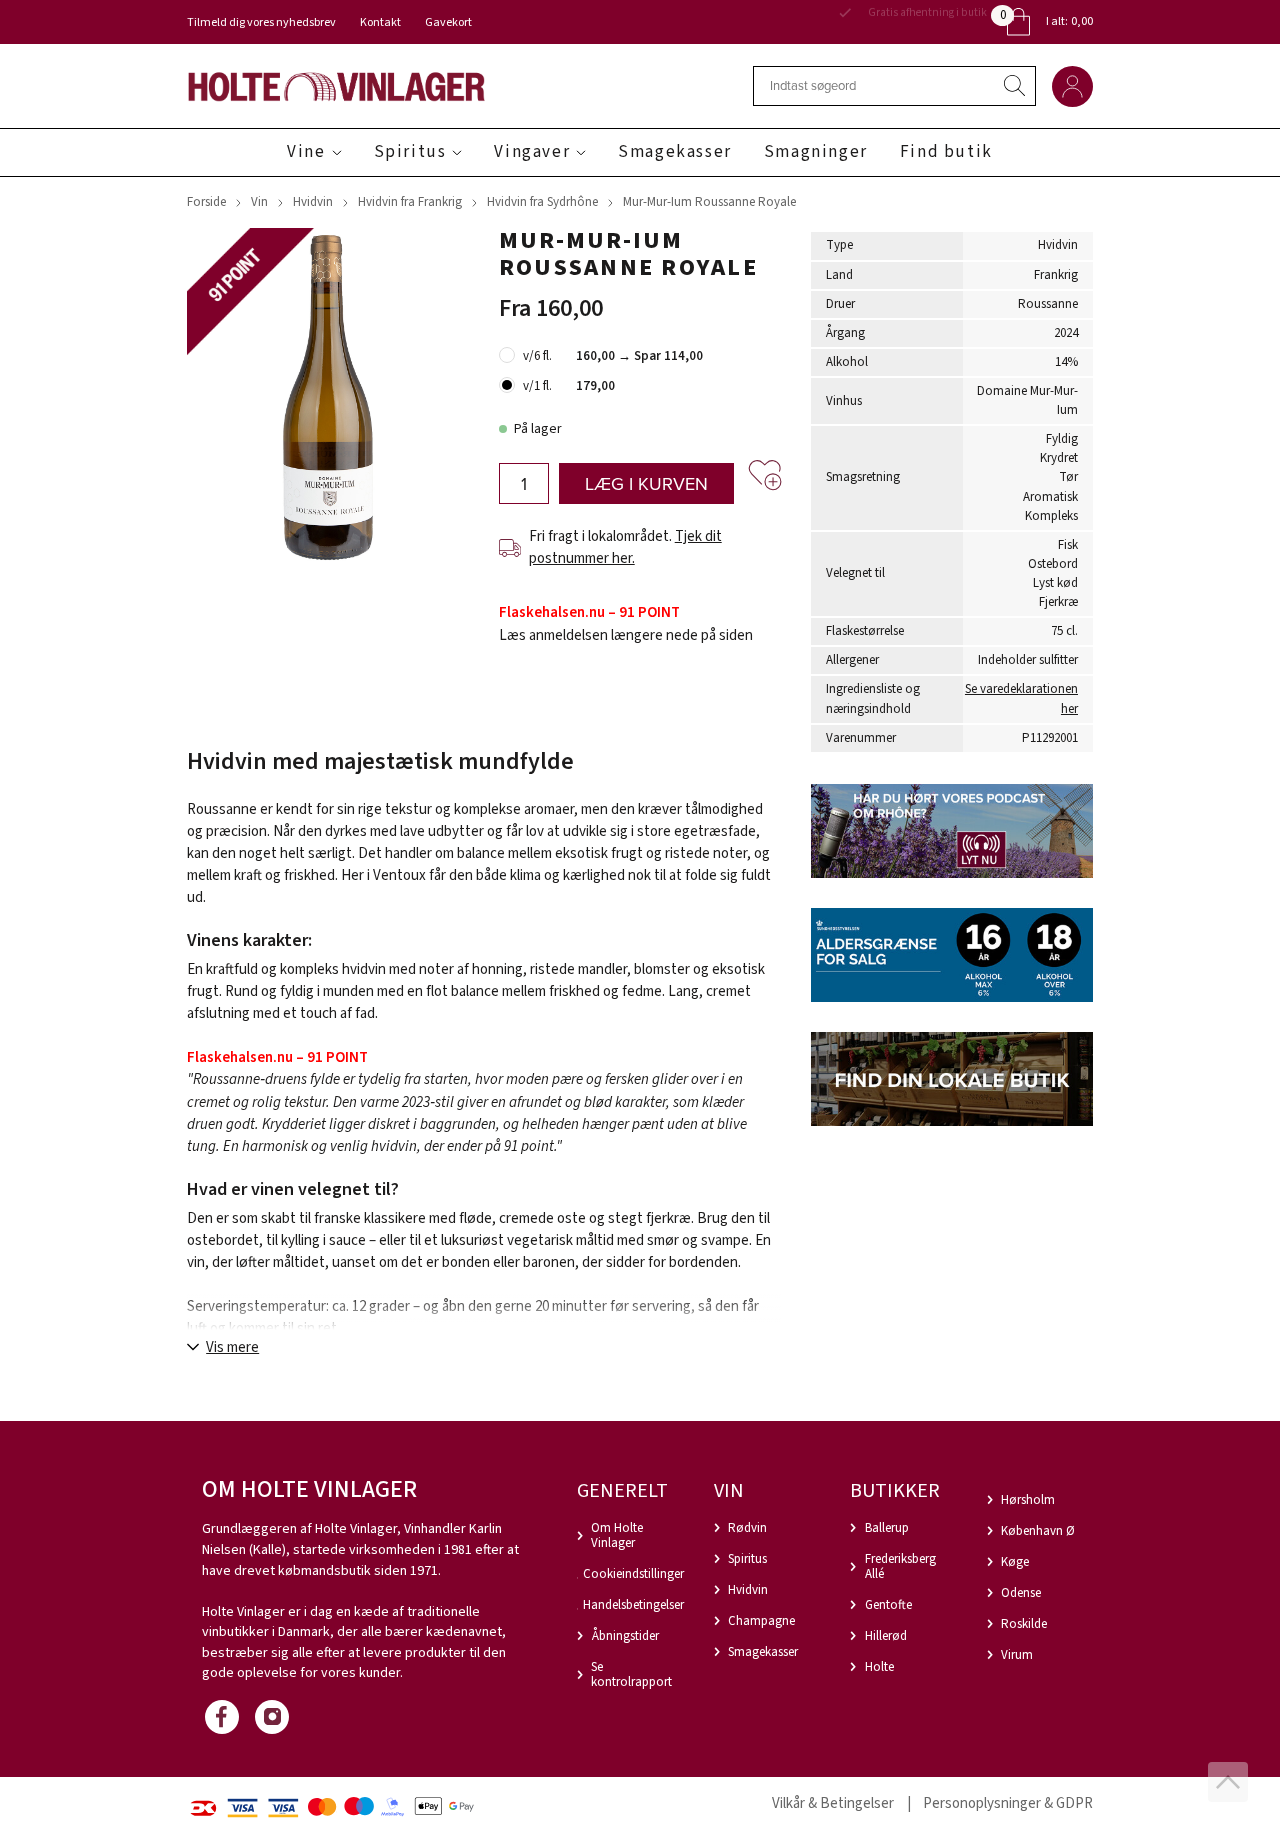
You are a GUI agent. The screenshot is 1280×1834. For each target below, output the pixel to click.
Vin (259, 202)
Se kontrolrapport (631, 1674)
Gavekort (448, 22)
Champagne (761, 1621)
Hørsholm (1028, 1500)
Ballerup (887, 1528)
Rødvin (747, 1528)
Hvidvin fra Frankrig (410, 202)
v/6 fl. (537, 356)
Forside (206, 202)
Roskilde (1024, 1624)
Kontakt (380, 22)
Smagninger (816, 152)
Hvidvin (313, 202)
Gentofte (888, 1605)
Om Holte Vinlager (617, 1535)
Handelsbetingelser (633, 1605)
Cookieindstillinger (633, 1574)
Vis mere (232, 1347)
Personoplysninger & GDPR (1008, 1803)
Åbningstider (625, 1636)
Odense (1021, 1593)
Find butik (946, 152)
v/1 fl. (537, 386)
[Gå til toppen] (1228, 1782)
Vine (306, 152)
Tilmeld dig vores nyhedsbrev (261, 22)
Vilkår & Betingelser (833, 1803)
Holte (879, 1667)
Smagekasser (675, 152)
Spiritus (410, 152)
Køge (1015, 1562)
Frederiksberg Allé (900, 1566)
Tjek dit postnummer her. (625, 547)
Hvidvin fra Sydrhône (542, 202)
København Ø (1038, 1531)
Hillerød (886, 1636)
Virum (1017, 1655)
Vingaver (532, 152)
